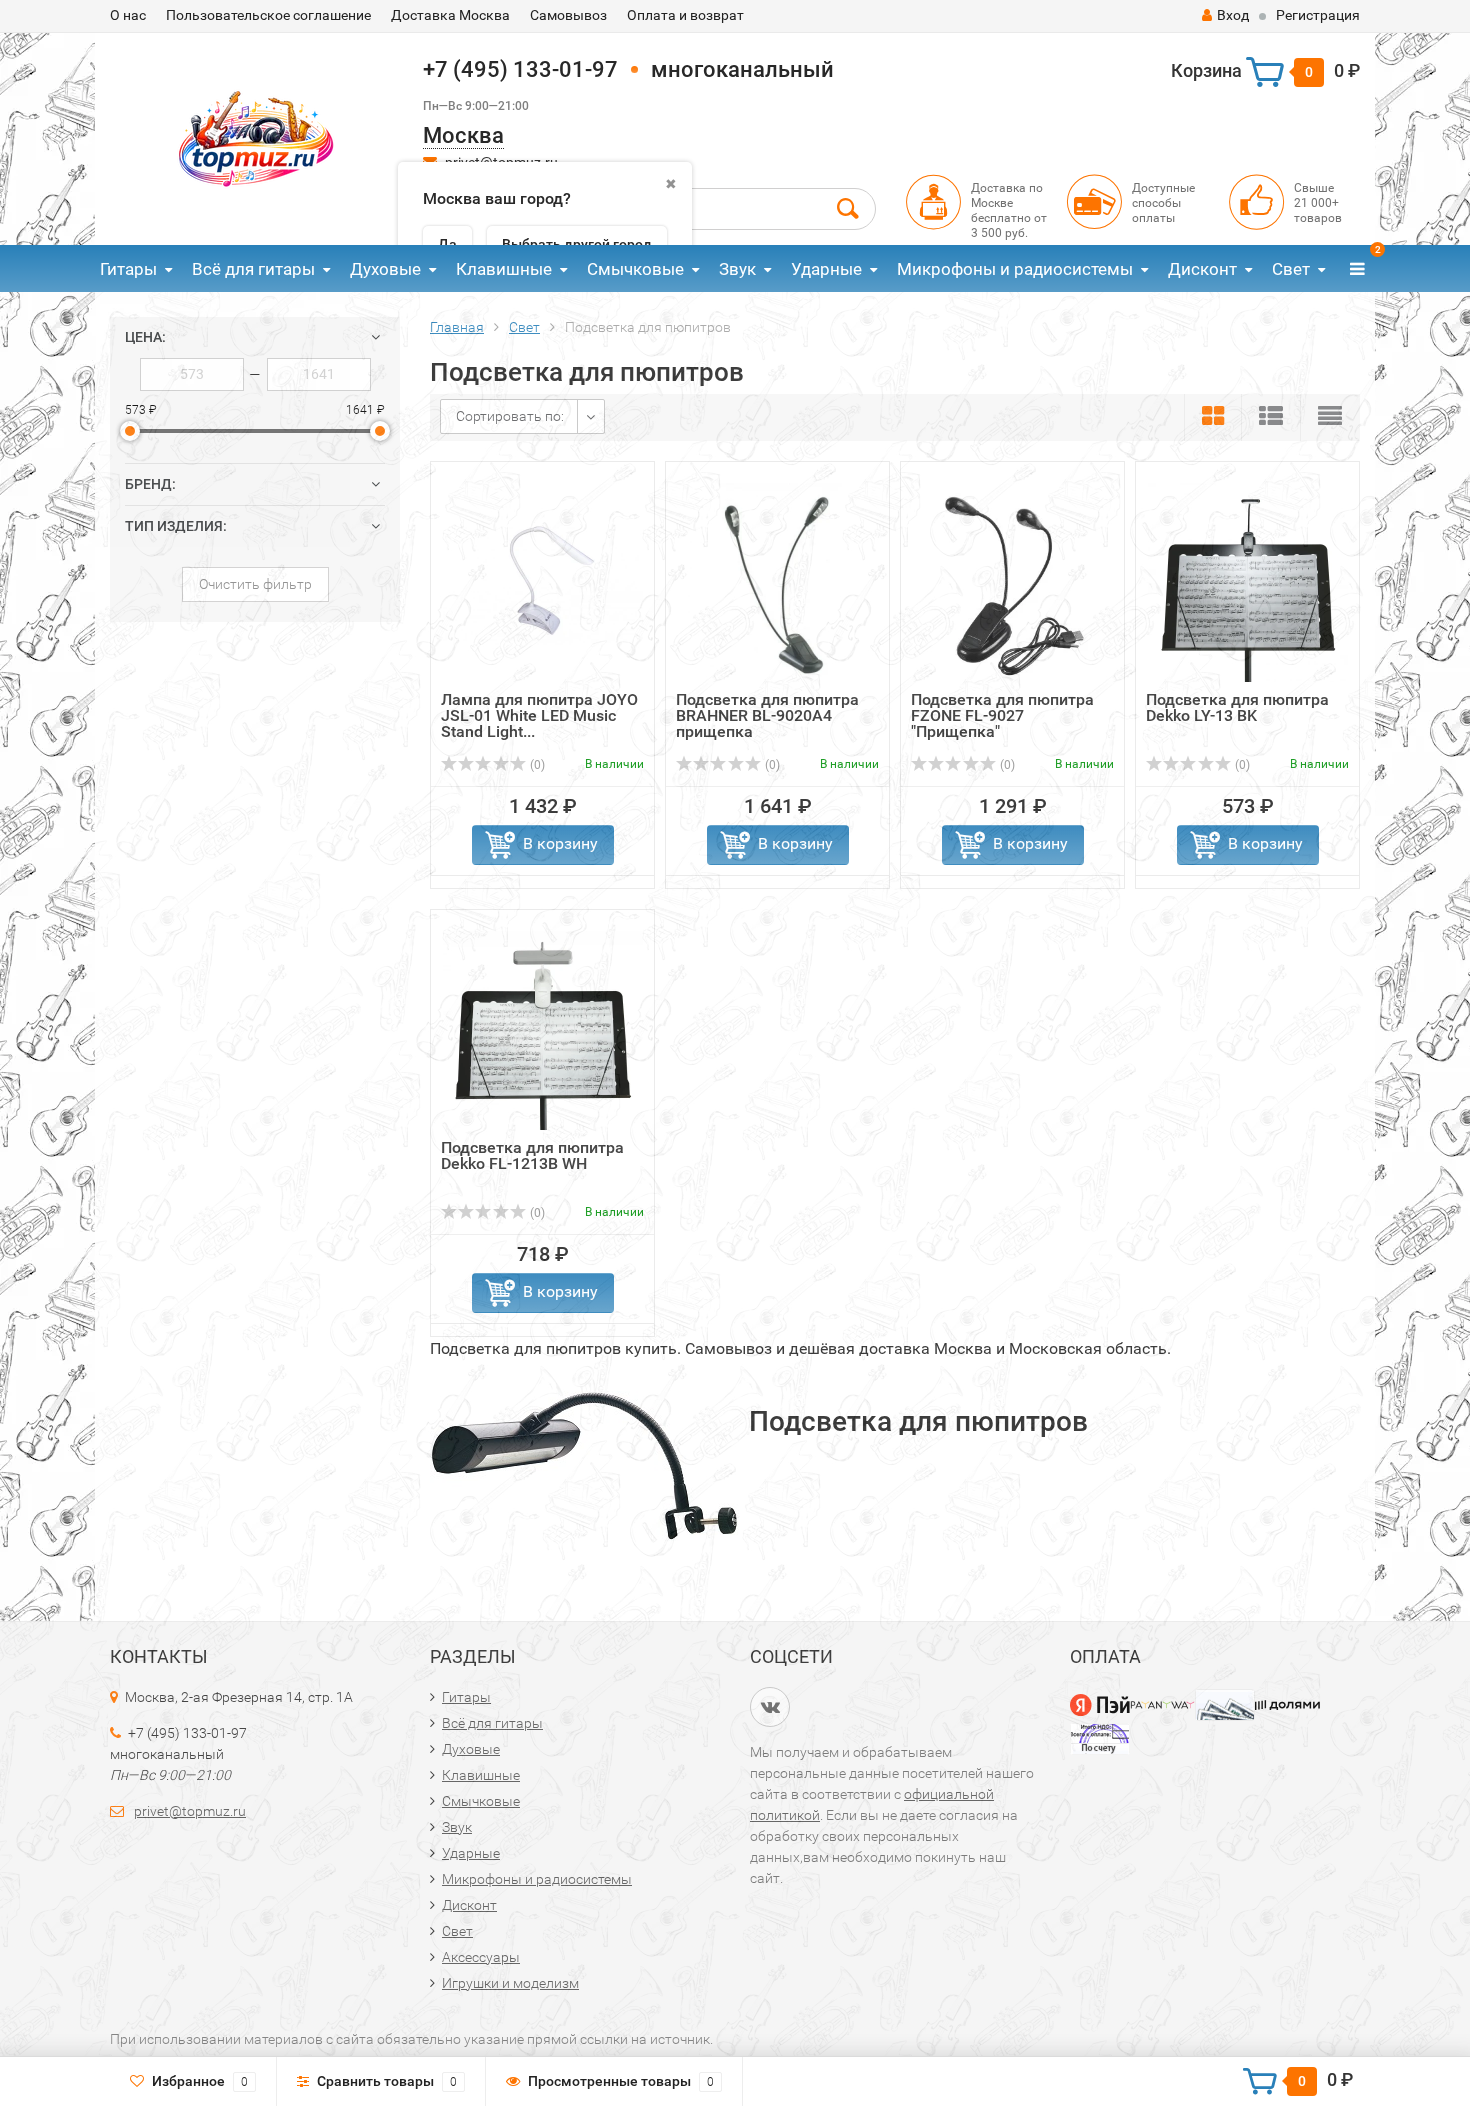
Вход (1233, 15)
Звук (737, 269)
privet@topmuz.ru (190, 1811)
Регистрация (1318, 15)
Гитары (128, 269)
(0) (536, 765)
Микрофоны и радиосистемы (1015, 269)
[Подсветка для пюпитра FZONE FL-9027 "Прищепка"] (1013, 581)
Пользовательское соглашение (268, 15)
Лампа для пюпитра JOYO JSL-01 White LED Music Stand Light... (539, 715)
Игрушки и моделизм (510, 1983)
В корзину (560, 843)
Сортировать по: (510, 416)
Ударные (826, 269)
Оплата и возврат (685, 15)
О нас (128, 15)
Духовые (385, 269)
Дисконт (1202, 269)
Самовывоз (568, 15)
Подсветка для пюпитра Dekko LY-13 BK (1237, 707)
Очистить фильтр (255, 584)
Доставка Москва (450, 15)
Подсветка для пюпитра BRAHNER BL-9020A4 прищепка (767, 715)
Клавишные (504, 269)
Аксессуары (481, 1957)
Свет (1291, 269)
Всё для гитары (253, 269)
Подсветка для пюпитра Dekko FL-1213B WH (532, 1155)
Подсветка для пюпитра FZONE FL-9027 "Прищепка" (1002, 715)
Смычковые (635, 269)
